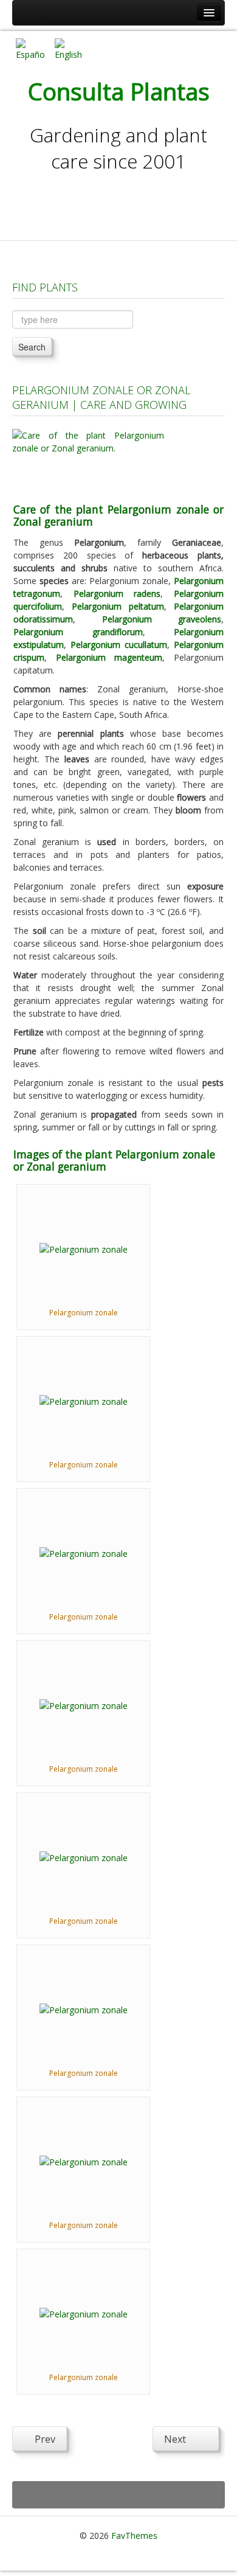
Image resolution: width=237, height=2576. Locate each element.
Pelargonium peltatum (118, 606)
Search (32, 347)
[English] (69, 48)
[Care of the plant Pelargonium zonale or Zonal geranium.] (88, 458)
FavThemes (134, 2536)
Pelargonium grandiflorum (78, 632)
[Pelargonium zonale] (84, 1248)
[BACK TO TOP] (118, 2495)
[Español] (30, 48)
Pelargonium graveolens (162, 619)
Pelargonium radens (117, 594)
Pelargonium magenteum (109, 657)
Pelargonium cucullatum (119, 645)
